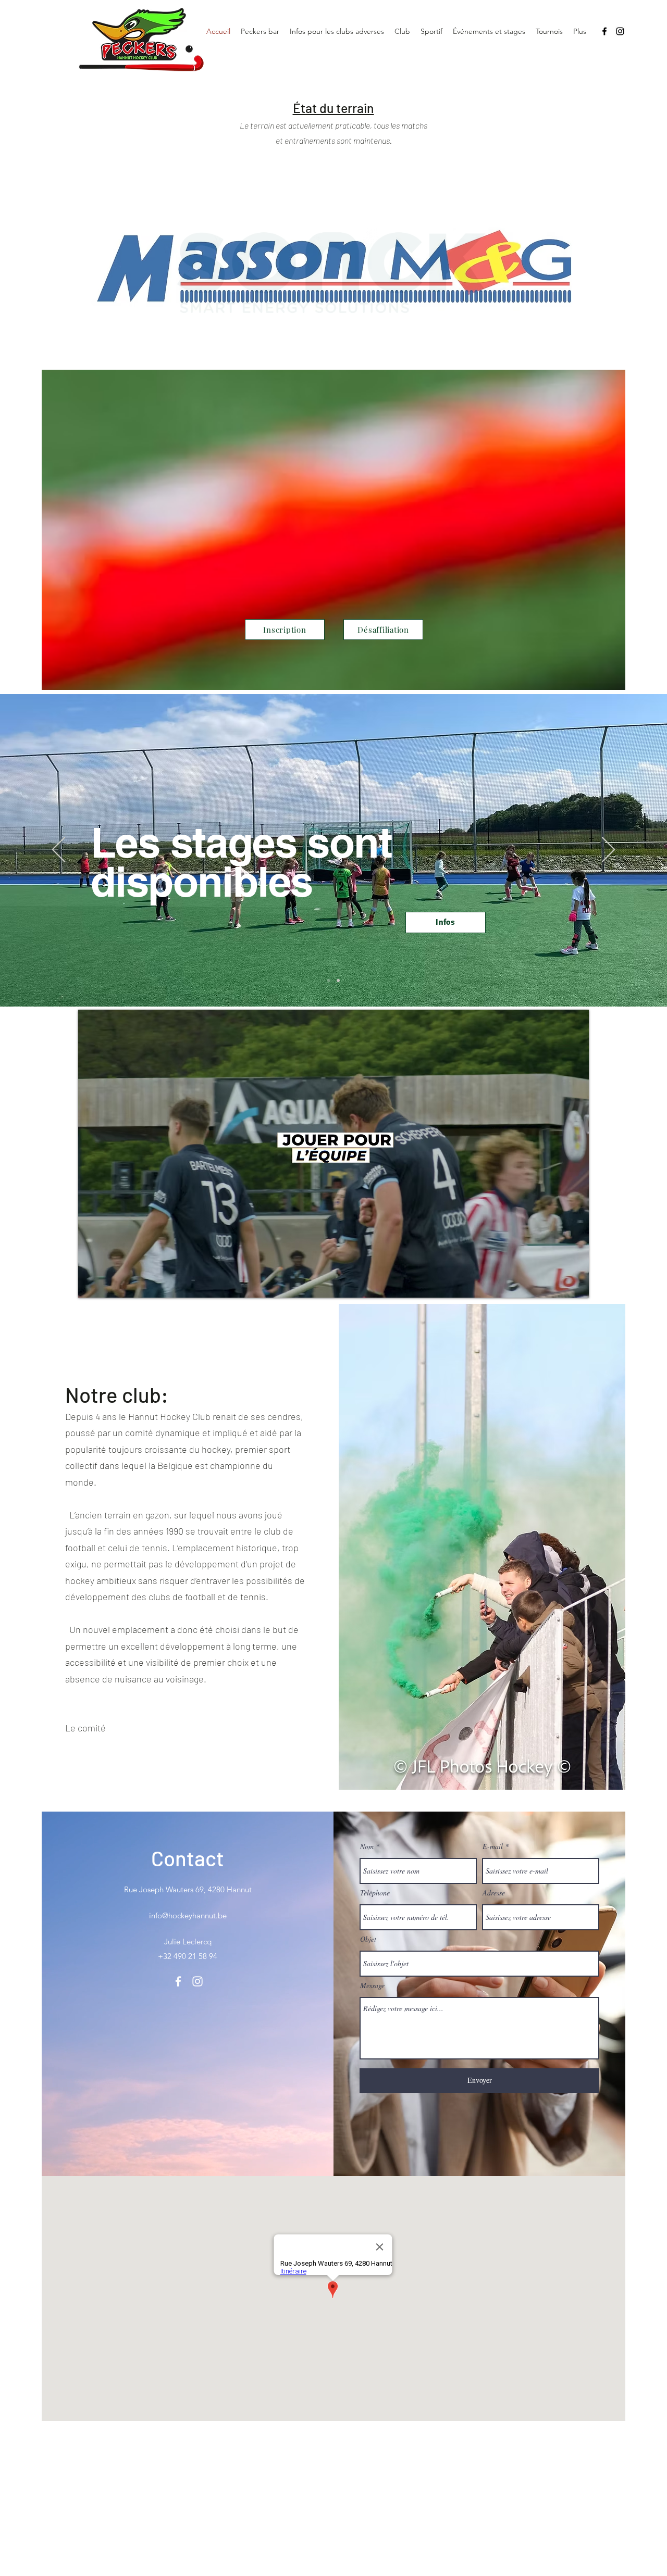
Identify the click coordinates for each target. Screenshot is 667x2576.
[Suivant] (608, 850)
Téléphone (375, 1893)
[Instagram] (620, 31)
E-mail (493, 1846)
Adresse (494, 1893)
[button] (402, 31)
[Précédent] (59, 850)
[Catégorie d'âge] (338, 981)
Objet (368, 1939)
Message (372, 1986)
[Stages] (329, 981)
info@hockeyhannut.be (188, 1915)
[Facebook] (604, 31)
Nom (367, 1846)
